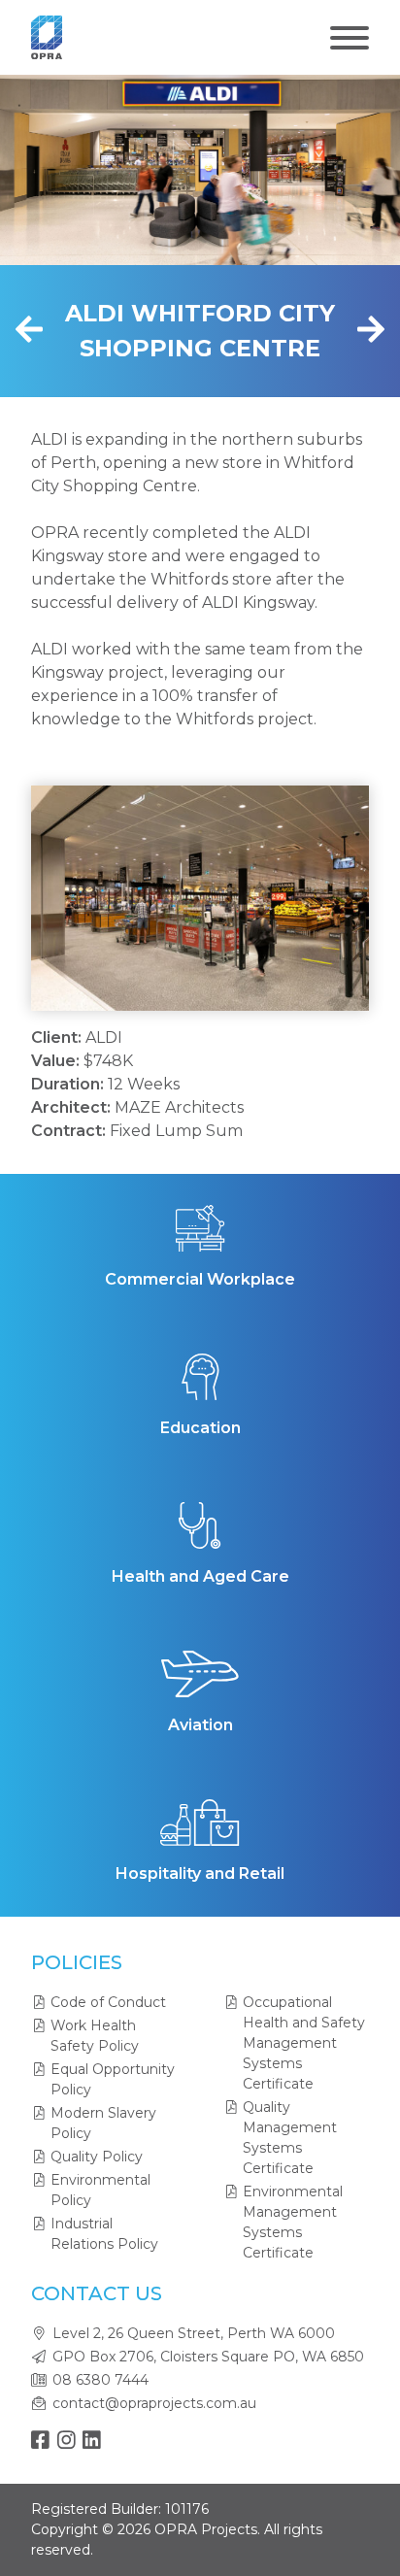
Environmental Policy (100, 2190)
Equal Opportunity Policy (113, 2079)
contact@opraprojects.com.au (154, 2403)
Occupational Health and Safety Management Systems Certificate (304, 2043)
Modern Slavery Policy (103, 2123)
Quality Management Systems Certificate (290, 2138)
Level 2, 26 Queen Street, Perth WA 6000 (194, 2333)
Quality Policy (97, 2157)
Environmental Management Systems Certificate (293, 2222)
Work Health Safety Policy (95, 2036)
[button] (76, 898)
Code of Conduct (108, 2002)
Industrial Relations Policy (104, 2234)
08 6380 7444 (100, 2380)
